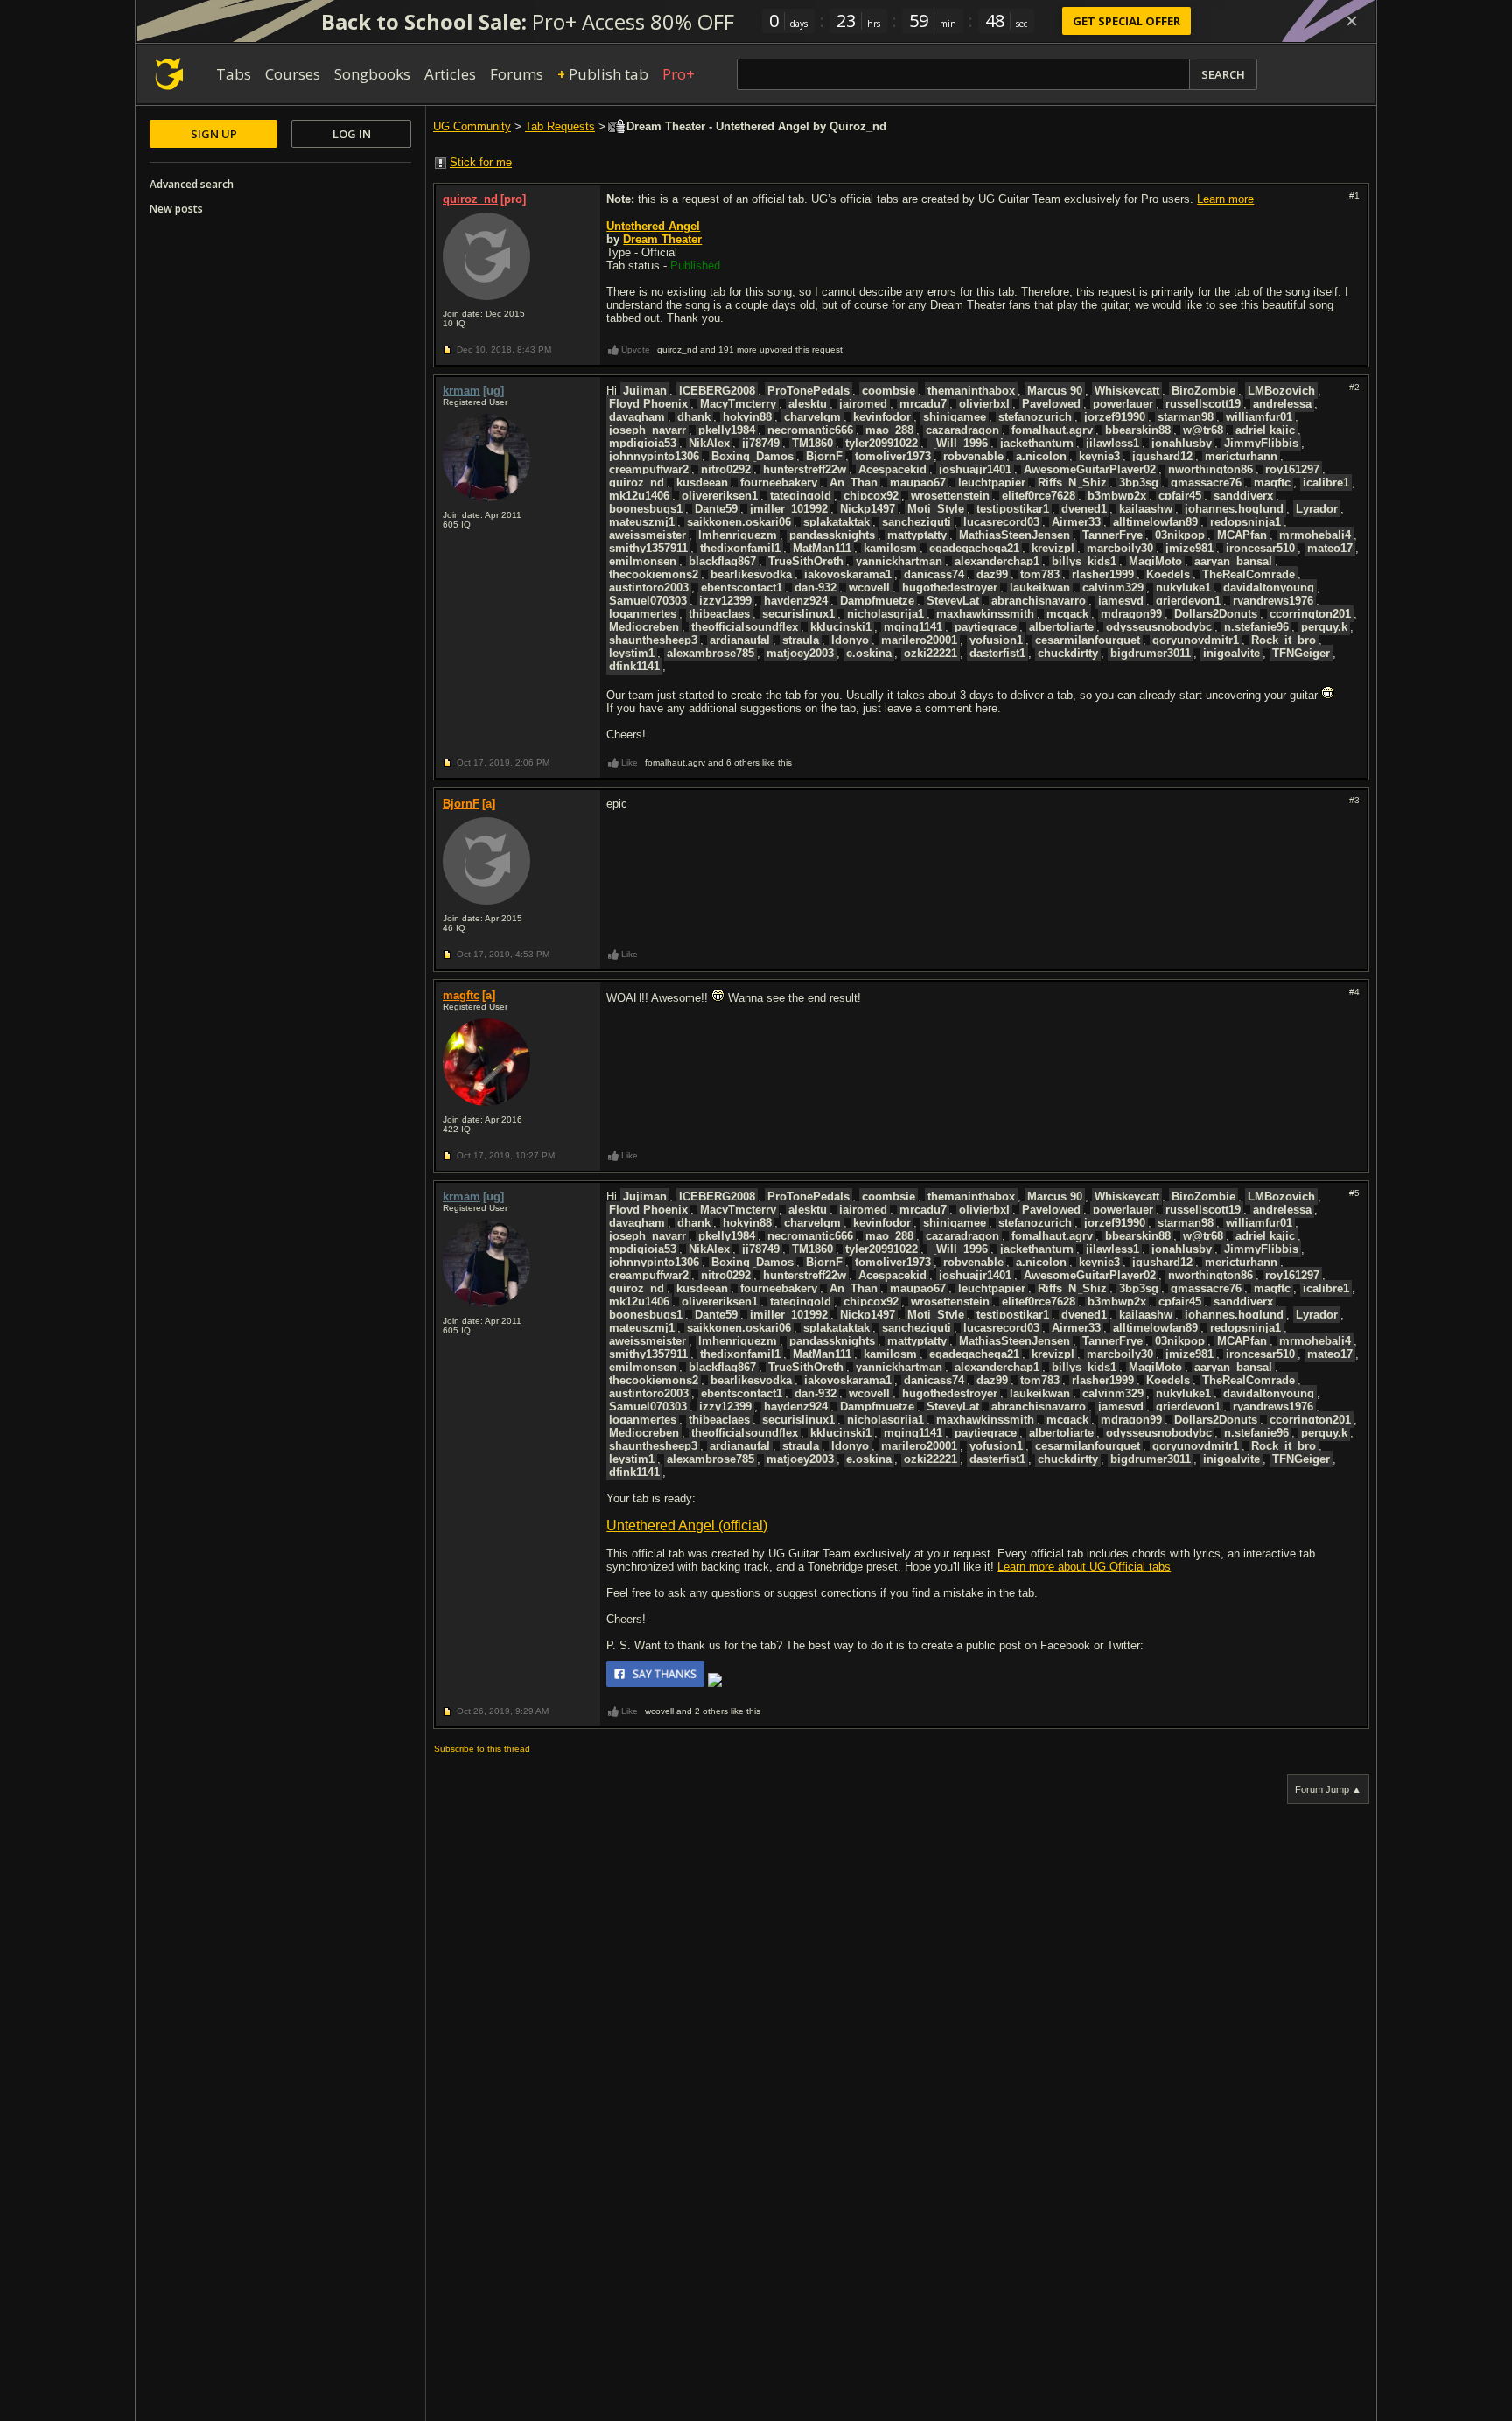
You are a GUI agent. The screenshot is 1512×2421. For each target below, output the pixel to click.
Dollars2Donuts (1216, 614)
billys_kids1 (1084, 561)
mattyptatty (917, 535)
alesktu (808, 404)
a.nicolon (1041, 456)
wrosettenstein (950, 496)
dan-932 (815, 588)
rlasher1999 (1103, 574)
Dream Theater (662, 239)
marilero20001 (919, 640)
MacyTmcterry (738, 404)
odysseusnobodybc (1159, 627)
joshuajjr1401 (975, 469)
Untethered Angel (653, 226)
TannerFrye (1113, 535)
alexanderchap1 (997, 561)
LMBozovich (1281, 391)
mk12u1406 (639, 496)
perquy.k (1324, 627)
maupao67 (918, 483)
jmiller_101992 (789, 509)
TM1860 (812, 443)
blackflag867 (722, 561)
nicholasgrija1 (885, 614)
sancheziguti (917, 522)
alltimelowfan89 (1155, 522)
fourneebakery (779, 483)
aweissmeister (647, 535)
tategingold (801, 496)
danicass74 (934, 574)
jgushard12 (1162, 456)
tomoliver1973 (893, 456)
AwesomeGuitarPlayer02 (1090, 469)
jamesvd (1121, 601)
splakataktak (836, 522)
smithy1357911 (648, 548)
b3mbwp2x (1117, 496)
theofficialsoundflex (745, 627)
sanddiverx (1243, 496)
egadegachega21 (974, 548)
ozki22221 (931, 653)
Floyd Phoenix (648, 404)
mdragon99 (1131, 614)
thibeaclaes (719, 614)
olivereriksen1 (720, 496)
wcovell (869, 588)
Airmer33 (1076, 522)
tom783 (1040, 574)
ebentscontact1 (742, 588)
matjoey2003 (800, 653)
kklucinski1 (841, 627)
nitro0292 (726, 469)
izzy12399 (725, 601)
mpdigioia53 (643, 443)
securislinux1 (798, 614)
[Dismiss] (1352, 21)
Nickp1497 (868, 509)
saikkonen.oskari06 (739, 522)
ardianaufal (740, 640)
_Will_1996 (959, 443)
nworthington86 (1211, 469)
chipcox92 (871, 496)
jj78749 (761, 443)
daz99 (992, 574)
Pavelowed (1051, 404)
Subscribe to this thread (482, 1749)
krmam (462, 391)
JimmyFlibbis (1261, 443)
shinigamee (955, 417)
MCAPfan (1242, 535)
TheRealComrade (1249, 574)
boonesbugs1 (646, 509)
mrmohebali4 (1315, 535)
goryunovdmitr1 (1196, 640)
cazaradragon (962, 430)
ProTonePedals (808, 391)
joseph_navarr (647, 430)
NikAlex (709, 443)
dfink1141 (634, 666)
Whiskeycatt (1127, 391)
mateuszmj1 (642, 522)
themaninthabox (971, 391)
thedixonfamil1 (740, 548)
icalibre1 (1326, 483)
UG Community (472, 126)
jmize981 (1190, 548)
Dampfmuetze (877, 601)
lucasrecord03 (1001, 522)
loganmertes (643, 614)
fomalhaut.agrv (1052, 430)
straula (801, 640)
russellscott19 (1203, 404)
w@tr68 (1203, 430)
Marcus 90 (1055, 391)
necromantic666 (810, 430)
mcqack (1067, 614)
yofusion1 (996, 640)
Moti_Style (936, 509)
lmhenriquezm (738, 535)
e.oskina (869, 653)
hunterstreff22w (805, 469)
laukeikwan (1040, 588)
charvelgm (812, 417)
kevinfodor (882, 417)
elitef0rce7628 (1039, 496)
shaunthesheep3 (653, 640)
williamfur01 (1259, 417)
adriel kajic (1265, 430)
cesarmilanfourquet (1088, 640)
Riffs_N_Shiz (1072, 483)
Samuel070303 (648, 601)
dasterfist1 (997, 653)
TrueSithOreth (806, 561)
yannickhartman (899, 561)
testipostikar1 (1013, 509)
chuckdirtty (1068, 653)
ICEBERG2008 (717, 391)
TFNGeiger (1301, 653)
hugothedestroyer (950, 588)
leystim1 (632, 653)
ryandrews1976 (1273, 601)
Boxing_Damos (752, 456)
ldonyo (850, 640)
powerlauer (1123, 404)
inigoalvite (1232, 653)
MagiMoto (1155, 561)
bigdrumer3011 (1151, 653)
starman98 (1186, 417)
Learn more (1225, 199)
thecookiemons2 (654, 574)
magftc (1272, 483)
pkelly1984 (727, 430)
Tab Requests (560, 126)
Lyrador (1317, 509)
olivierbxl (984, 404)
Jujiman (645, 391)
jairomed (863, 404)
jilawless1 (1113, 443)
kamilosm (890, 548)
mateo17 (1330, 548)
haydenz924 (796, 601)
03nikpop (1180, 535)
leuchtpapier (992, 483)
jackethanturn (1037, 443)
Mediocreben (644, 627)
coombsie (889, 391)
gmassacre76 (1206, 483)
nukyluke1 (1183, 588)
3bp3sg (1139, 483)
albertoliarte (1061, 627)
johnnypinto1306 (654, 456)
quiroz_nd (470, 199)
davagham (637, 417)
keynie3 (1099, 456)
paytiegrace (986, 627)
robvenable (973, 456)
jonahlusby (1182, 443)
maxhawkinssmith (985, 614)
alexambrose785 (710, 653)
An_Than (854, 483)
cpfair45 (1180, 496)
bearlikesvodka (751, 574)
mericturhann (1241, 456)
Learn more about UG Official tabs (1084, 1567)
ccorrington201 (1310, 614)
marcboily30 (1120, 548)
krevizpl (1053, 548)
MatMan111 (822, 548)
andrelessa (1282, 404)
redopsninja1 (1246, 522)
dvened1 (1084, 509)
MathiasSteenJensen (1015, 535)
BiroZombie (1204, 391)
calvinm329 (1113, 588)
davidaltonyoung (1269, 588)
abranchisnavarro (1039, 601)
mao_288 (889, 430)
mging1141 (913, 627)
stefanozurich (1035, 417)
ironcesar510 (1260, 548)
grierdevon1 (1188, 601)
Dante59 (716, 509)
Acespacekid (892, 469)
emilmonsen (643, 561)
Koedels (1168, 574)
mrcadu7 (923, 404)
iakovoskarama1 (848, 574)
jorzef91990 (1115, 417)
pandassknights (832, 535)
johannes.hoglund (1234, 509)
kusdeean (702, 483)
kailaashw (1146, 509)
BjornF (824, 456)
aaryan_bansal (1233, 561)
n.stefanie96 (1256, 627)
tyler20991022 (882, 443)
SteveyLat (953, 601)
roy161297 (1292, 469)
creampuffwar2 (649, 469)
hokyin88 (747, 417)
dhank (694, 417)
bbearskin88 (1138, 430)
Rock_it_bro (1284, 640)
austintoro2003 (649, 588)
